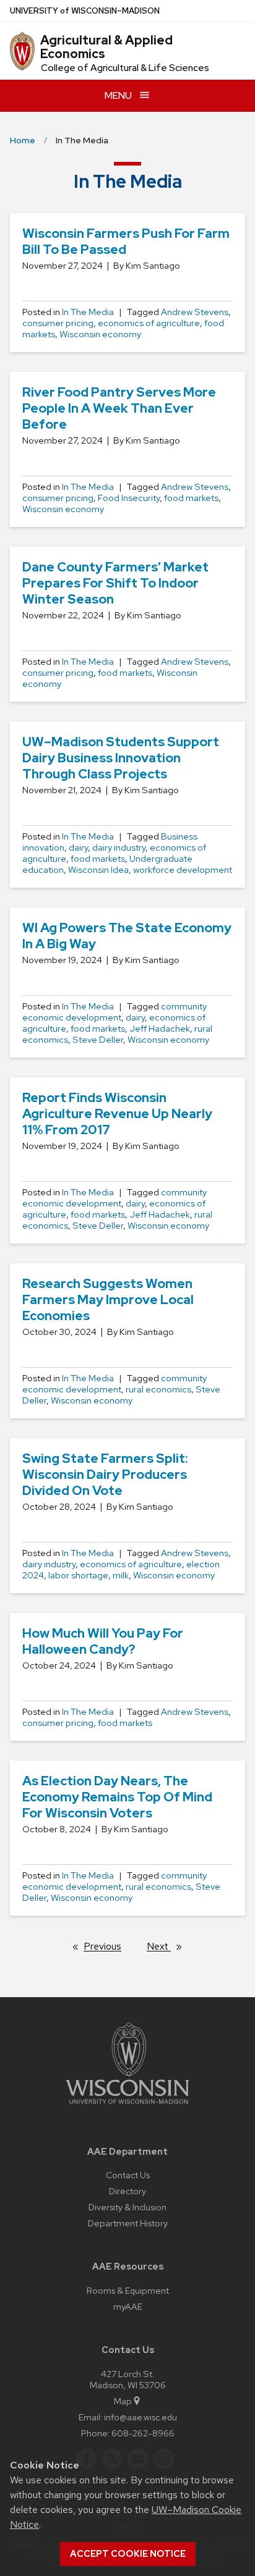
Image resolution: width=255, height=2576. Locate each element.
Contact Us (128, 2175)
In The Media (88, 312)
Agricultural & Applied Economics (106, 47)
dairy (78, 848)
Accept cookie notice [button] (128, 2554)
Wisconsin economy (100, 334)
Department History (128, 2223)
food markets (191, 498)
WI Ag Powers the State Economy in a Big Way (127, 936)
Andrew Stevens (195, 312)
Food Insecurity (129, 498)
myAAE (128, 2306)
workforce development (183, 870)
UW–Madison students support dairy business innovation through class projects (121, 758)
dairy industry (119, 848)
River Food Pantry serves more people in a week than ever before (119, 408)
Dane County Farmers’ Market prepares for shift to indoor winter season (115, 583)
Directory (127, 2191)
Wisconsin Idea (98, 870)
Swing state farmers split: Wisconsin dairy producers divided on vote (105, 1474)
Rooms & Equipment (128, 2290)
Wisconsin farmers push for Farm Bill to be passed (126, 241)
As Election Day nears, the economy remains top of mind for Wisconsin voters (117, 1797)
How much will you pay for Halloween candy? (103, 1641)
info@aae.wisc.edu (140, 2417)
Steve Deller (98, 1040)
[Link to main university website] (127, 2106)
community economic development (115, 1012)
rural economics (158, 1389)
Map (123, 2401)
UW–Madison (85, 11)
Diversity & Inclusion (127, 2207)
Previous (109, 1946)
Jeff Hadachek (160, 1029)
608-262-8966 (143, 2433)
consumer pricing (58, 323)
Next (170, 1946)
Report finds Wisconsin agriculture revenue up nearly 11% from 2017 (117, 1113)
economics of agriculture (149, 323)
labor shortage (78, 1575)
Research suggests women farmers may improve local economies (108, 1299)
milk (121, 1575)
